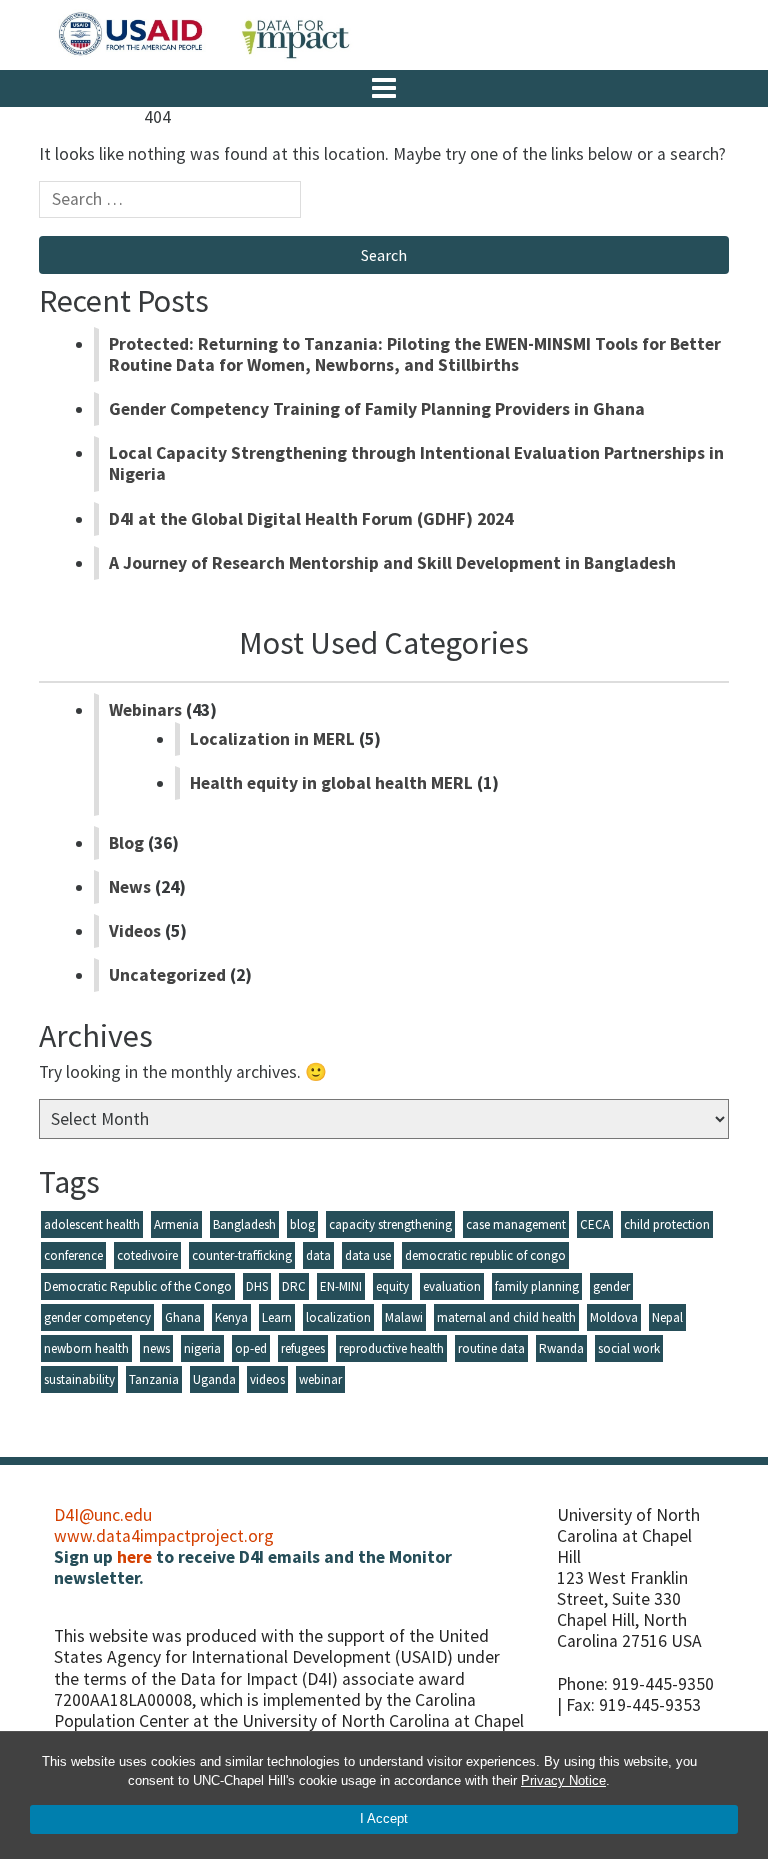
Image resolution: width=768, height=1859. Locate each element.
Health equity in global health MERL (331, 783)
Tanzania (154, 1379)
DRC (294, 1286)
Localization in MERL (272, 739)
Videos (135, 931)
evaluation (452, 1286)
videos (267, 1379)
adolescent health (92, 1224)
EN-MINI (341, 1286)
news (156, 1348)
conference (73, 1255)
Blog (126, 843)
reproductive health (391, 1348)
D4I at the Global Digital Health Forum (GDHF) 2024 (311, 519)
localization (338, 1317)
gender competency (97, 1317)
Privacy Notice (563, 1780)
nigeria (202, 1348)
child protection (667, 1224)
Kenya (231, 1317)
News (130, 887)
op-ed (251, 1348)
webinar (320, 1379)
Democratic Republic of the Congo (138, 1286)
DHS (257, 1286)
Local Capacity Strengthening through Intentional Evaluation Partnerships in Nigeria (416, 463)
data (318, 1255)
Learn (277, 1317)
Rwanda (561, 1348)
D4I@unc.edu (103, 1515)
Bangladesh (244, 1224)
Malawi (404, 1317)
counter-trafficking (242, 1255)
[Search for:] (170, 204)
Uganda (214, 1379)
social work (629, 1348)
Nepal (667, 1317)
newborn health (86, 1348)
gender (611, 1286)
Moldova (614, 1317)
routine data (491, 1348)
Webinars (145, 710)
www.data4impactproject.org (164, 1536)
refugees (303, 1348)
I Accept (384, 1818)
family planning (537, 1286)
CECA (595, 1224)
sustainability (79, 1379)
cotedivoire (147, 1255)
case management (516, 1224)
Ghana (183, 1317)
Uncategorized (167, 975)
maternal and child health (506, 1317)
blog (302, 1224)
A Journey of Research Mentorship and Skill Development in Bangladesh (392, 563)
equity (392, 1286)
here (134, 1557)
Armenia (176, 1224)
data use (368, 1255)
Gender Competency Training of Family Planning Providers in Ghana (377, 409)
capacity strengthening (390, 1224)
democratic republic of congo (485, 1255)
